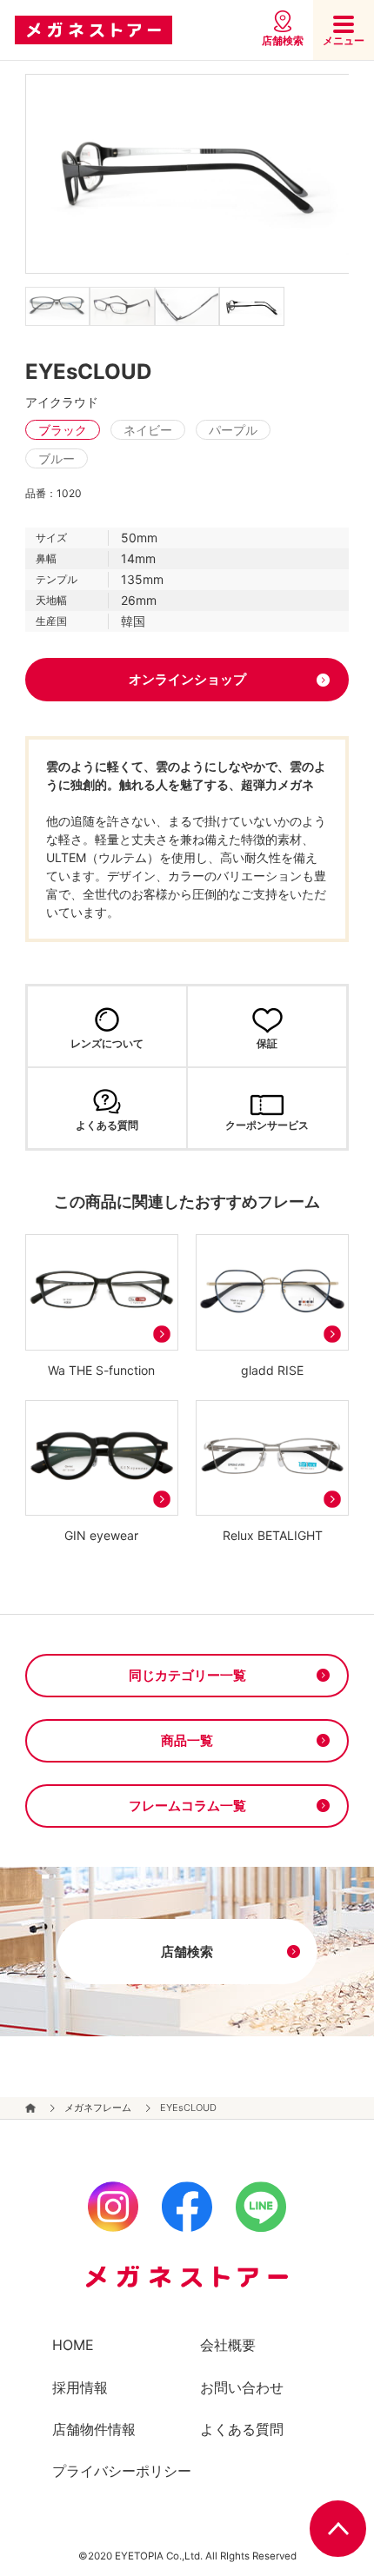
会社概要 (228, 2345)
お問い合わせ (242, 2387)
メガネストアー (93, 30)
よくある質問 (107, 1125)
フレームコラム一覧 (187, 1806)
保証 (267, 1043)
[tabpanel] (187, 174)
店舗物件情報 (94, 2429)
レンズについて (107, 1043)
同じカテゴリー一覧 (187, 1675)
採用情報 (80, 2387)
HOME (73, 2345)
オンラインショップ (187, 679)
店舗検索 (283, 40)
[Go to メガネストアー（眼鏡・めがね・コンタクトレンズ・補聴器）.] (31, 2108)
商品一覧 (187, 1740)
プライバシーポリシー (122, 2471)
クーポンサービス (267, 1125)
